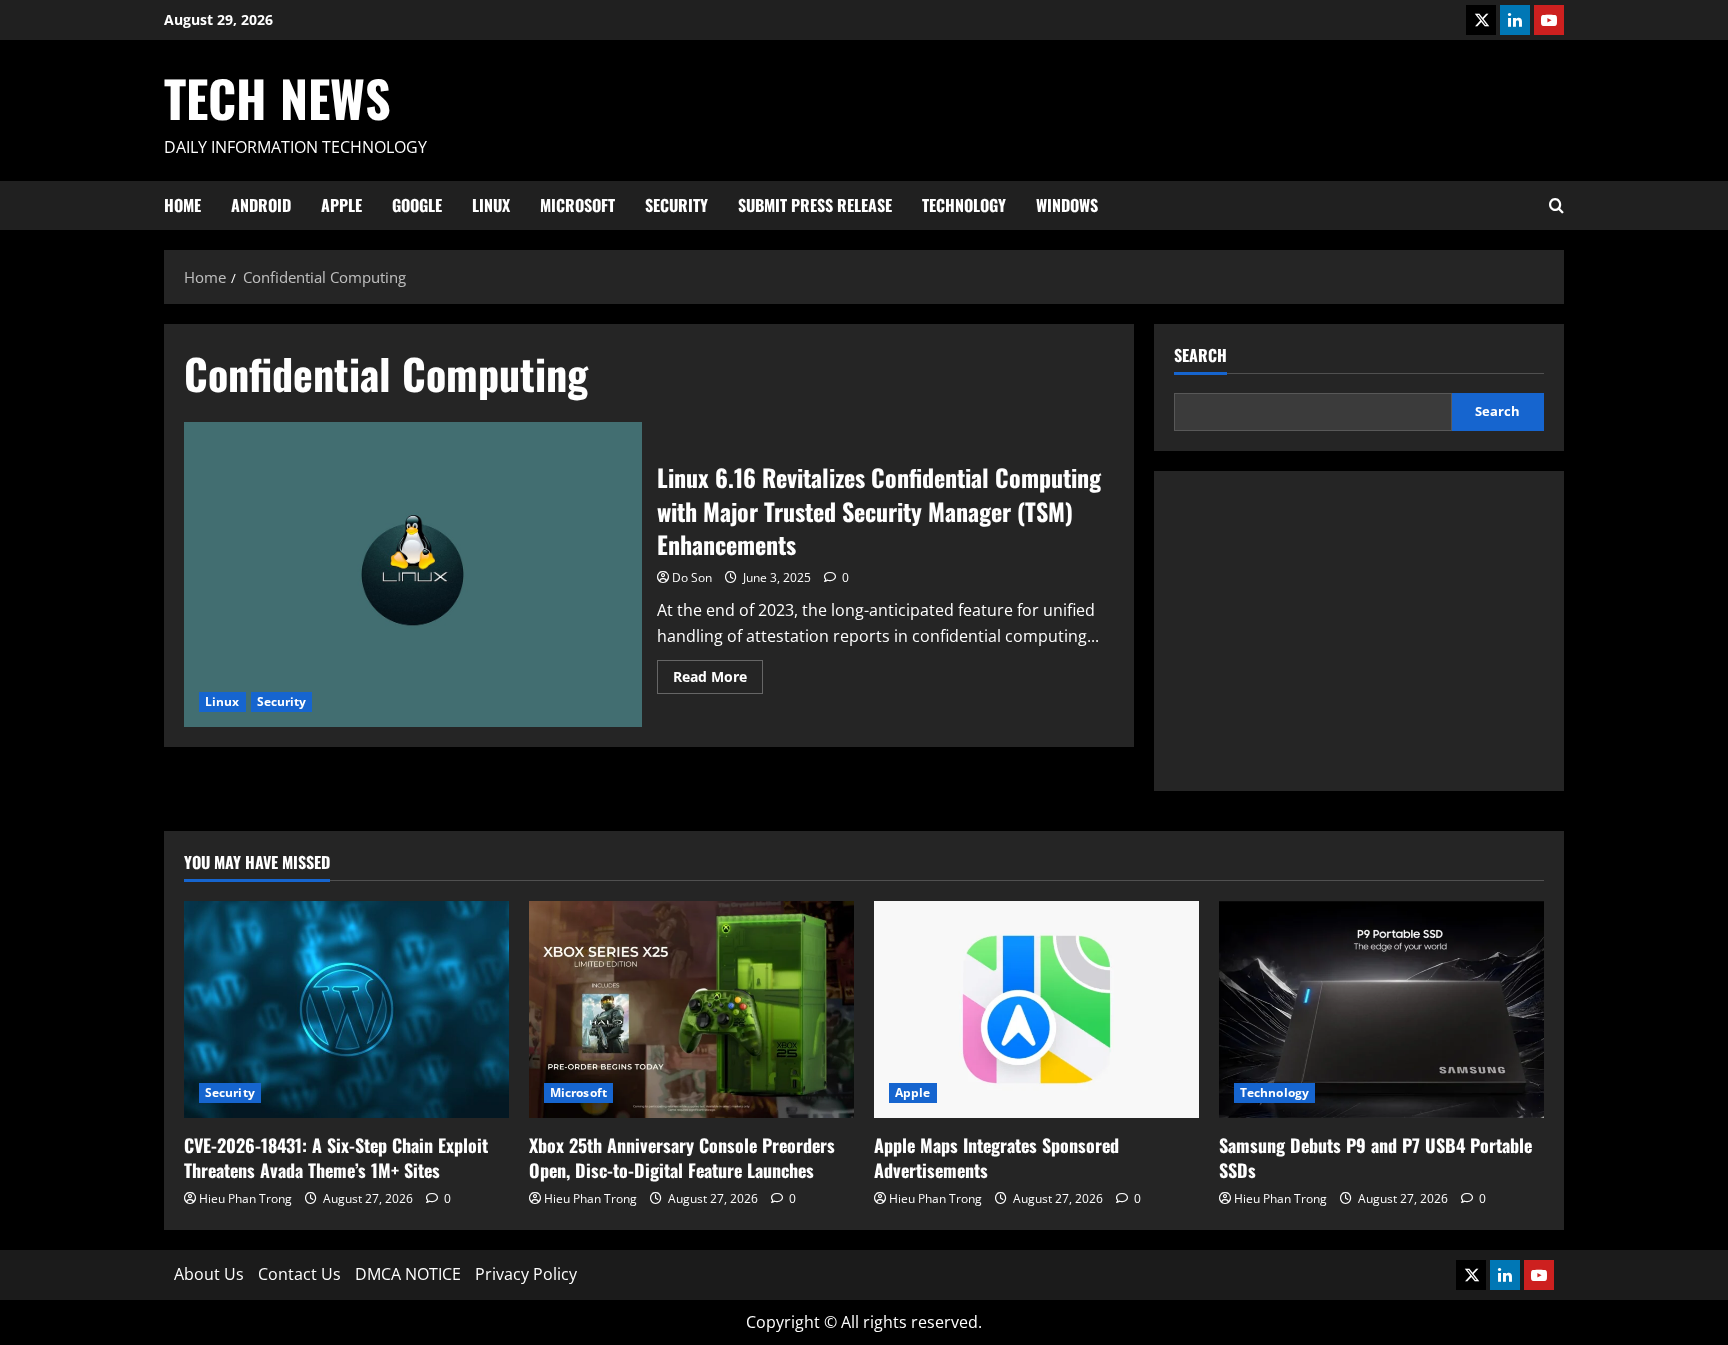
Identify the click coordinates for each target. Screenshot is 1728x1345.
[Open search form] (1556, 205)
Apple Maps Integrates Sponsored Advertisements (996, 1157)
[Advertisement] (1359, 631)
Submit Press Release (815, 205)
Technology (964, 205)
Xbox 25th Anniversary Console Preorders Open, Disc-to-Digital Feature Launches (682, 1157)
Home (182, 205)
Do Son (692, 577)
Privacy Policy (526, 1274)
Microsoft (577, 205)
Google (417, 205)
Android (261, 205)
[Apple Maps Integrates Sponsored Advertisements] (1036, 1009)
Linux (491, 205)
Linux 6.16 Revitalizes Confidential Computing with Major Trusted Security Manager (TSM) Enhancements (413, 574)
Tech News (277, 97)
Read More (718, 680)
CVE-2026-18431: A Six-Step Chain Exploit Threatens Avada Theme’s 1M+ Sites (336, 1157)
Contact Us (299, 1274)
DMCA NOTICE (408, 1274)
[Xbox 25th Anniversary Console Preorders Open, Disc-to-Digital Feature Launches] (691, 1009)
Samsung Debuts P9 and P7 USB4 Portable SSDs (1375, 1157)
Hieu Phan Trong (245, 1198)
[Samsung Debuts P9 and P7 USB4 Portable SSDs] (1381, 1009)
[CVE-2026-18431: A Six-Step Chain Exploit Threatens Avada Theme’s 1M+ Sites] (346, 1009)
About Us (209, 1274)
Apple (341, 205)
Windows (1067, 205)
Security (676, 205)
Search (1200, 355)
